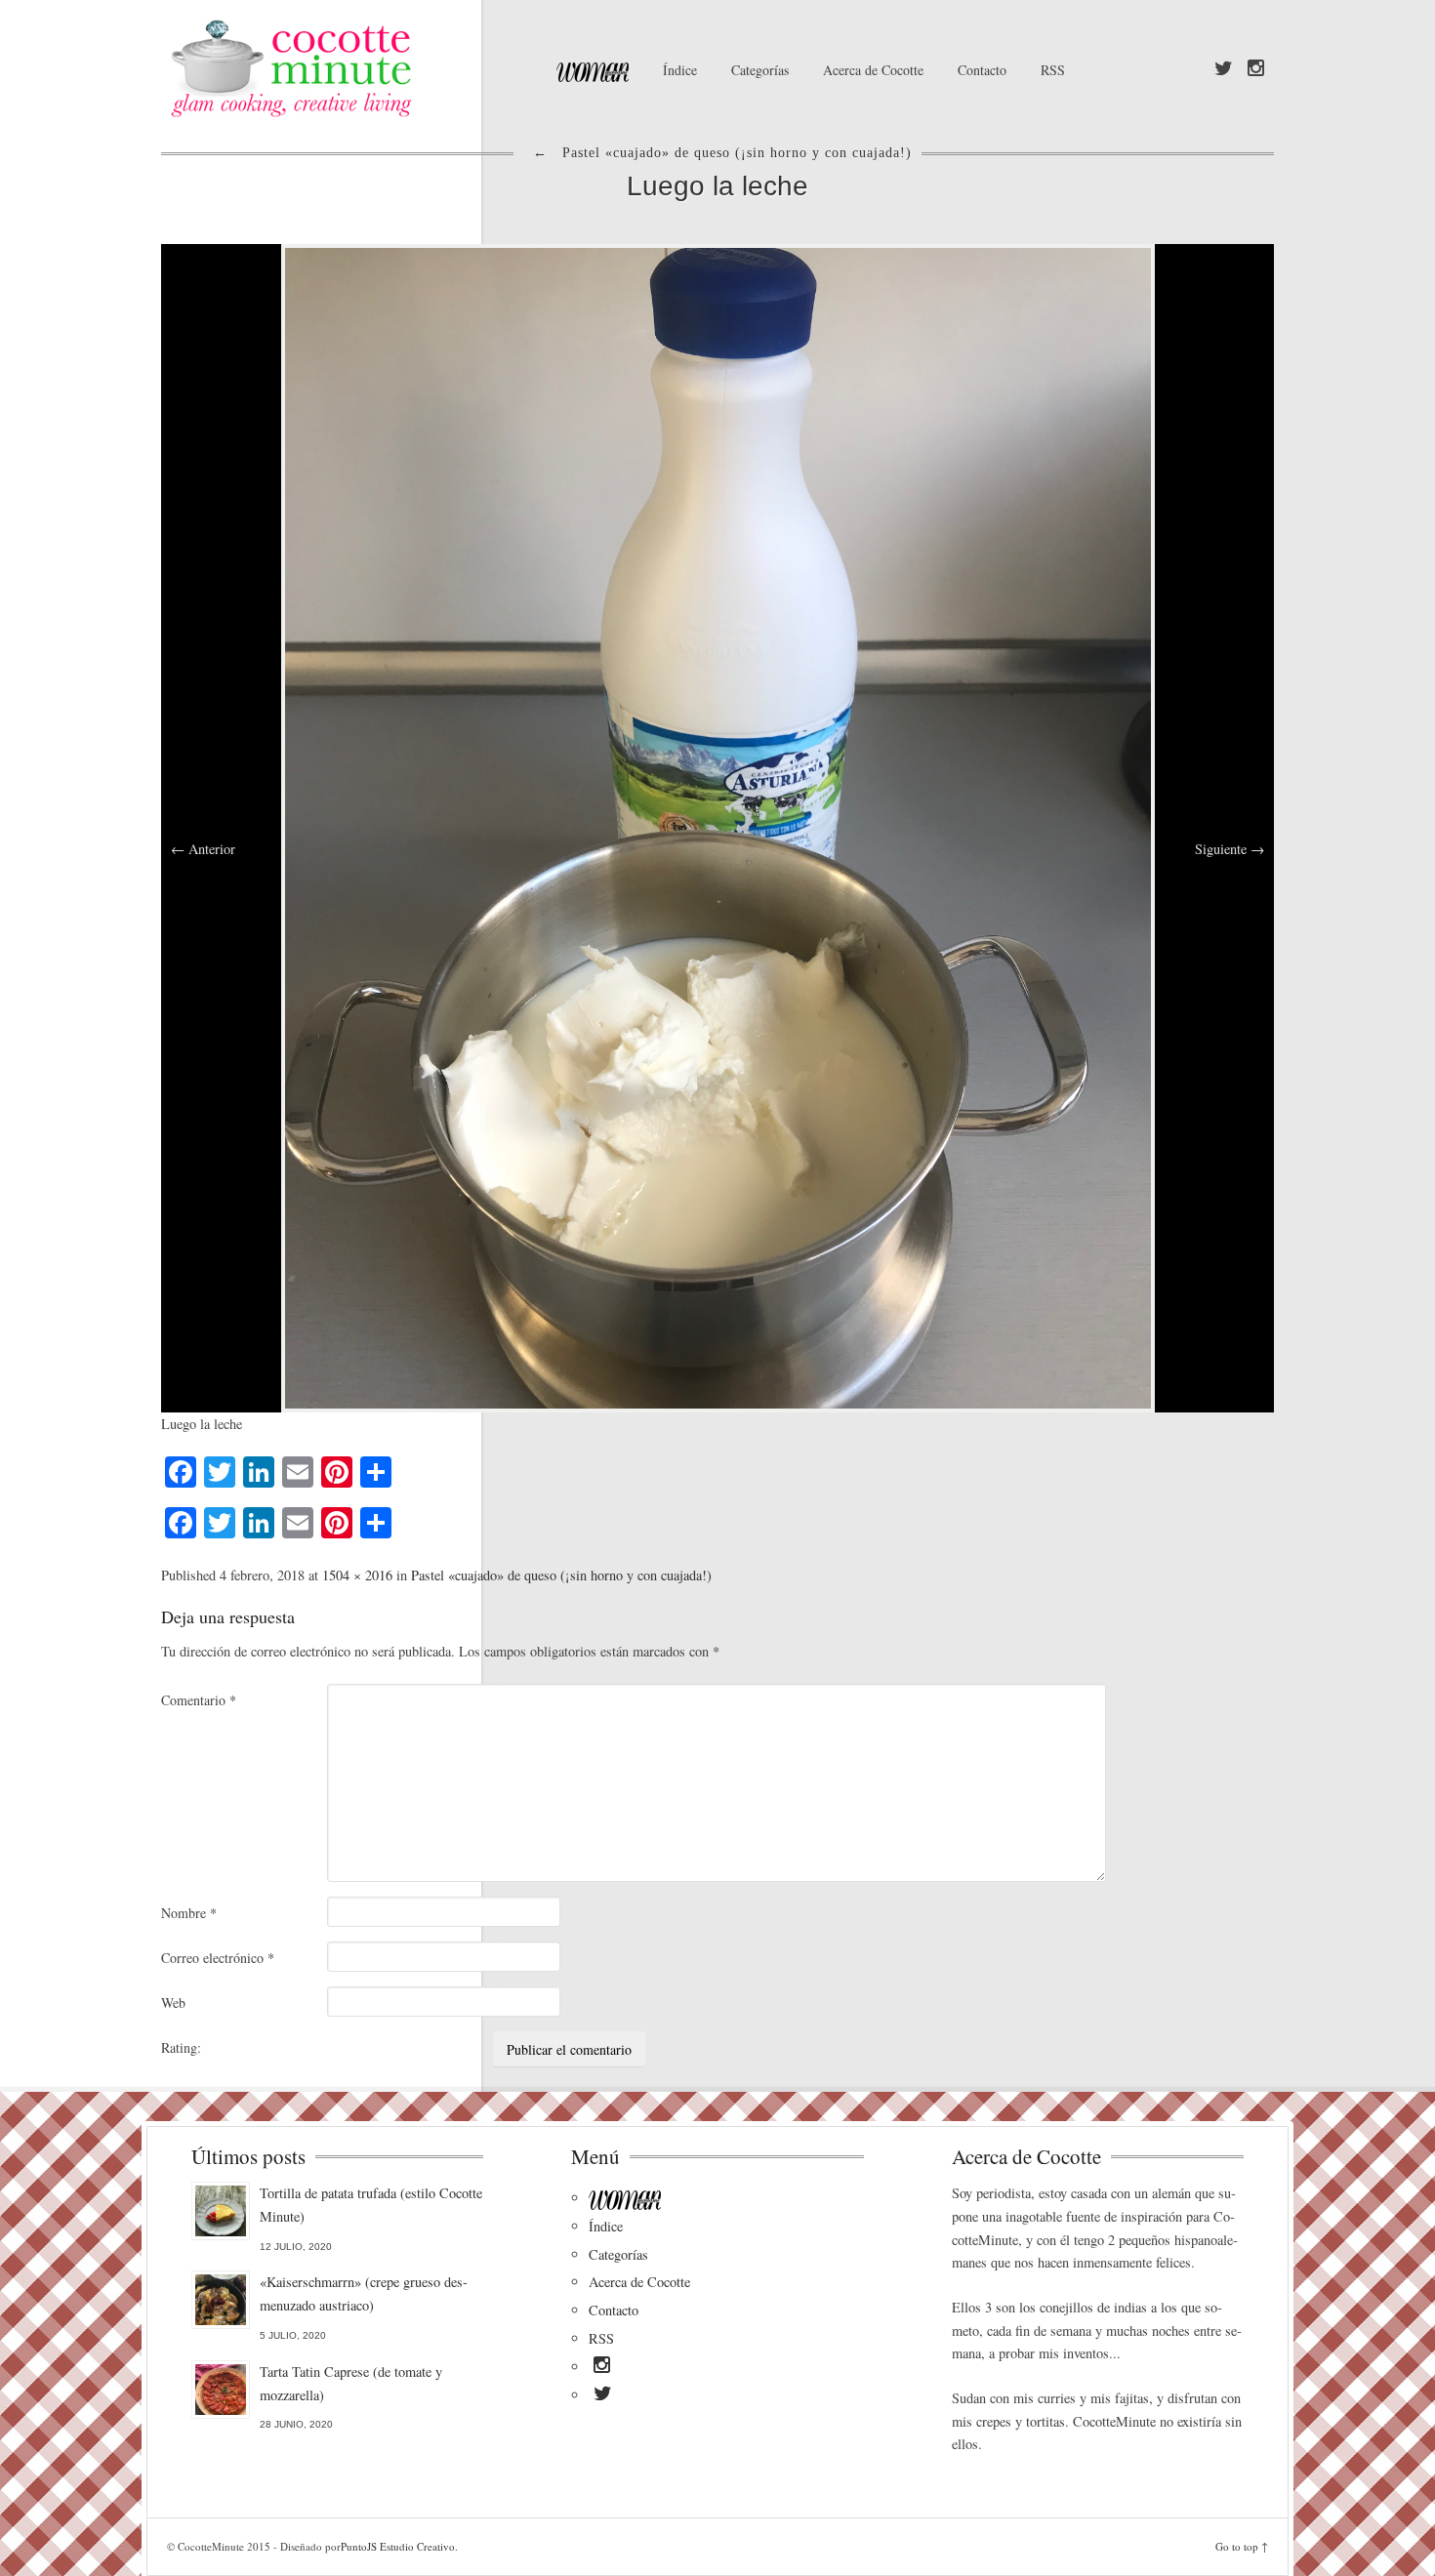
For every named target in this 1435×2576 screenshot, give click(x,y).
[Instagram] (1256, 69)
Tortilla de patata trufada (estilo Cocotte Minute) (371, 2205)
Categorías (760, 70)
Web (173, 2003)
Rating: (181, 2047)
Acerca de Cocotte (873, 70)
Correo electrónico (218, 1958)
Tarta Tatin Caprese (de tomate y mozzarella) (351, 2383)
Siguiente (1230, 849)
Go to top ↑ (1242, 2546)
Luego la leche (717, 186)
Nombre (189, 1913)
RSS (1053, 70)
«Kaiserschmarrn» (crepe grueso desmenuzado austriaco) (364, 2293)
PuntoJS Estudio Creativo (398, 2546)
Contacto (982, 70)
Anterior (203, 849)
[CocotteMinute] (337, 68)
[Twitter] (1224, 69)
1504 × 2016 (357, 1575)
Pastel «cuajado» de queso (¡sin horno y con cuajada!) (561, 1575)
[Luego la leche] (718, 825)
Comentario (199, 1700)
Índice (680, 70)
